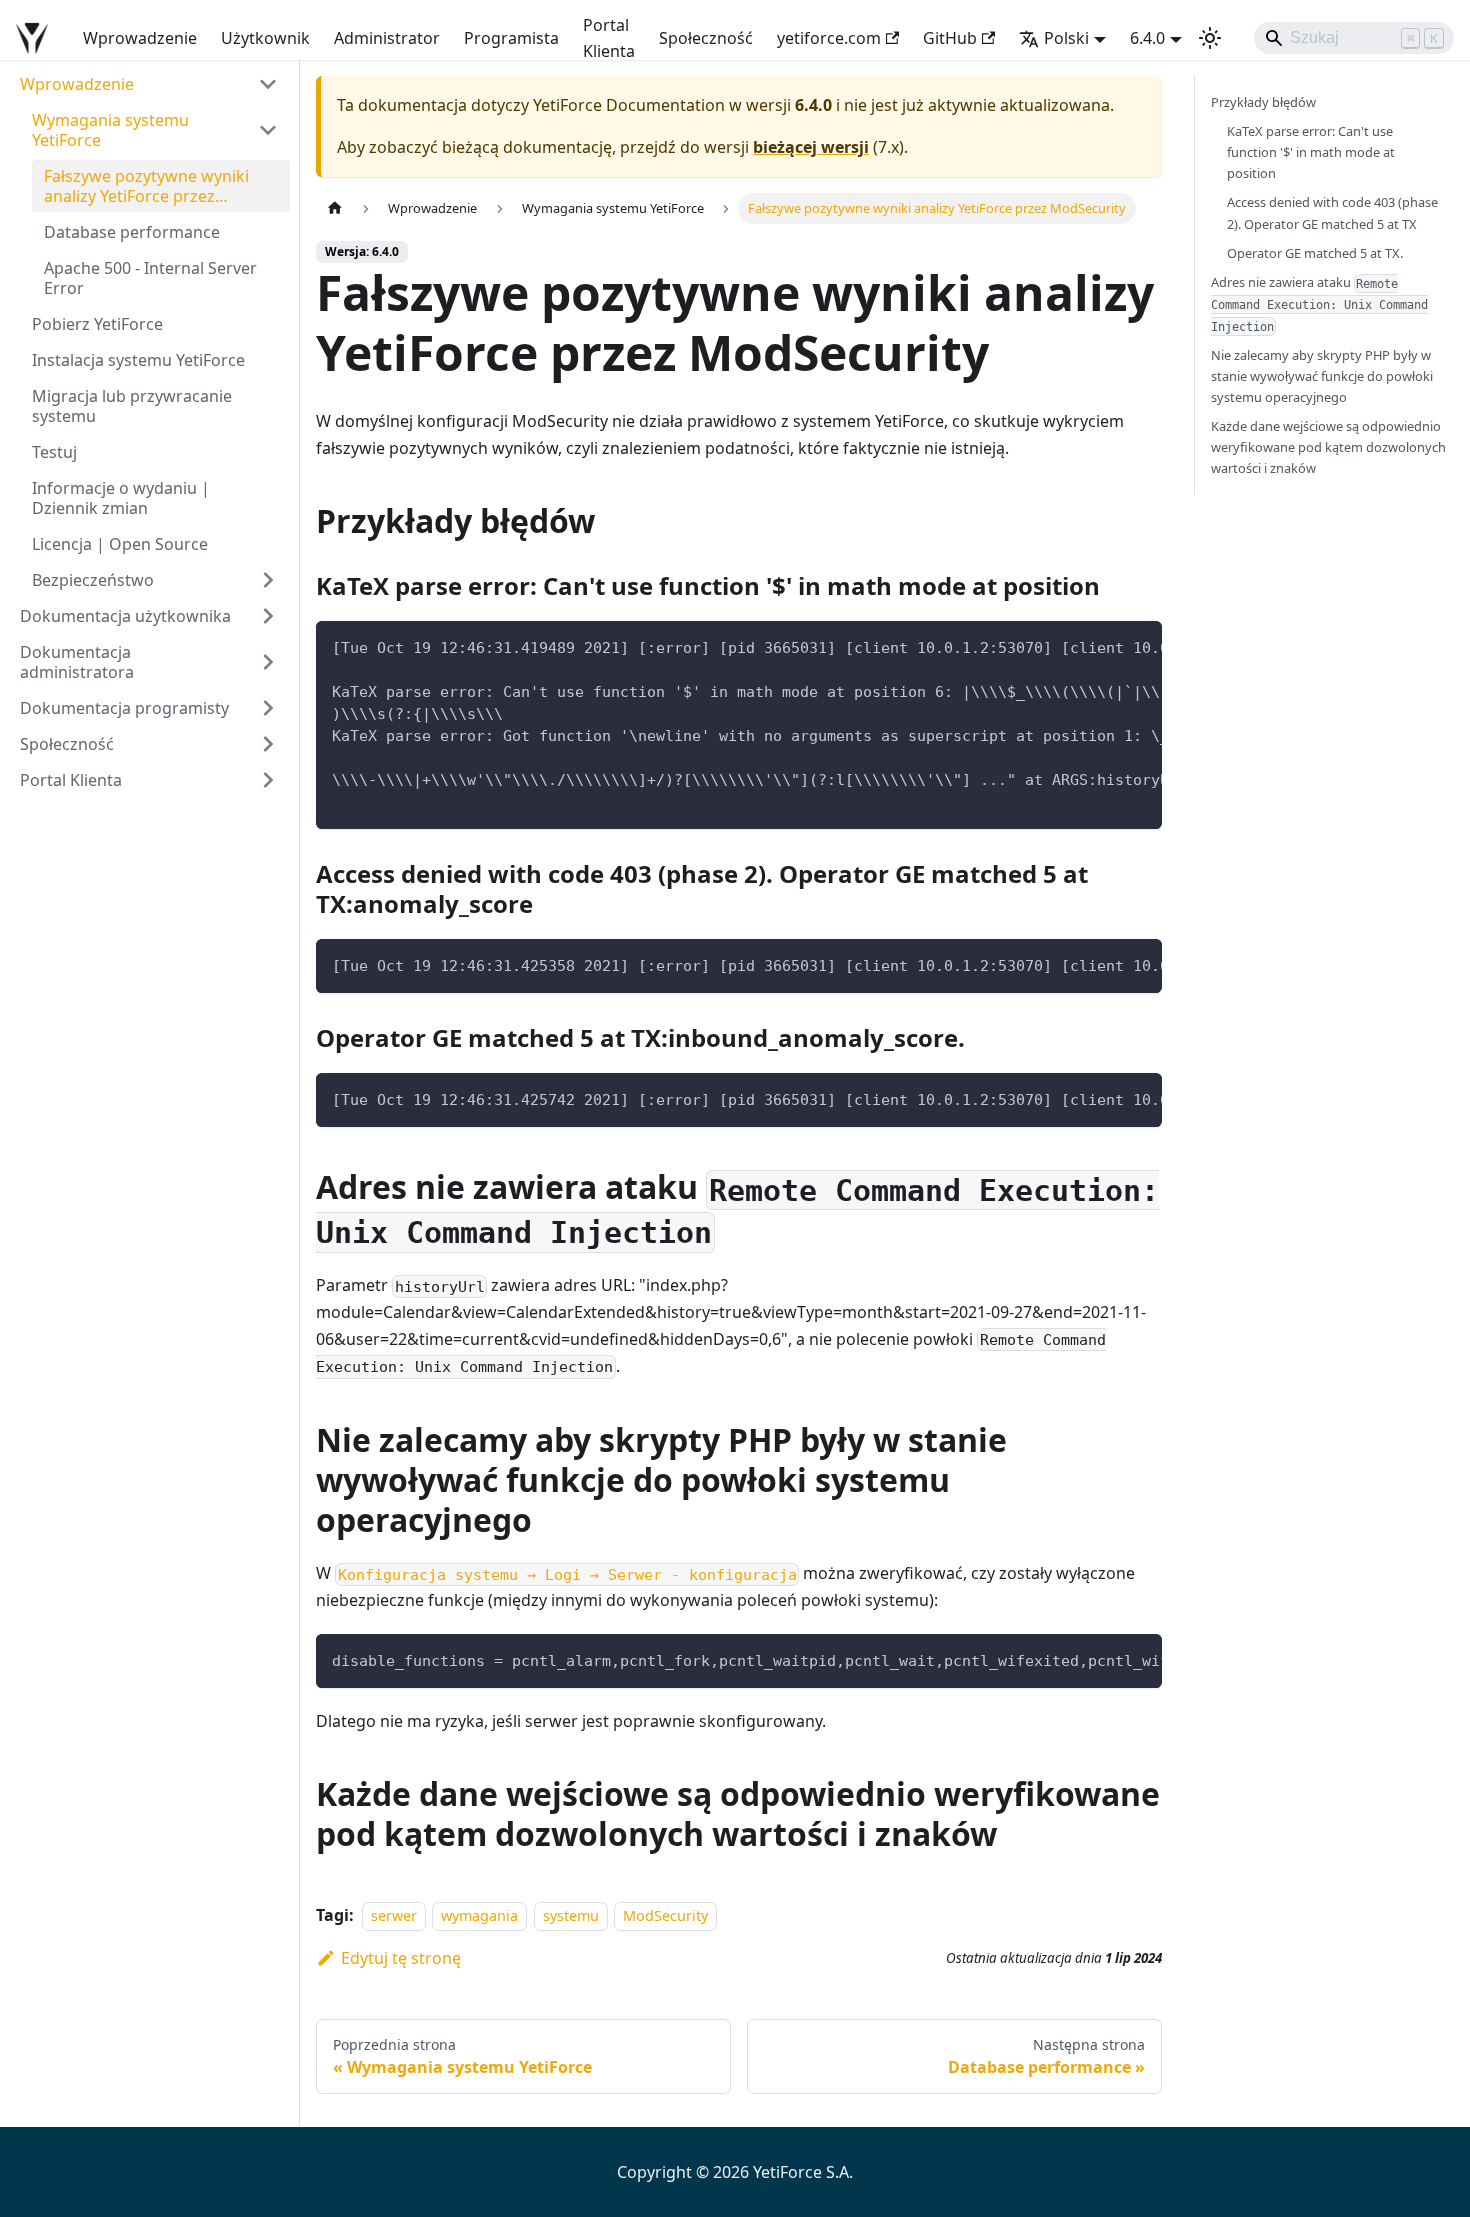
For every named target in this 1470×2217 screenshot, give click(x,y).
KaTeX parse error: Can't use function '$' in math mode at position (1311, 152)
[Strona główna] (335, 208)
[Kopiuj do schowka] (1137, 646)
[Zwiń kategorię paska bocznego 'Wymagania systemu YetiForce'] (268, 130)
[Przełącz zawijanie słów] (1101, 646)
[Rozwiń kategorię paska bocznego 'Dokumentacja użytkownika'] (268, 616)
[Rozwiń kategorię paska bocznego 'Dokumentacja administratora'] (268, 662)
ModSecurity (665, 1915)
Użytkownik (265, 38)
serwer (394, 1915)
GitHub (950, 38)
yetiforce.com (829, 38)
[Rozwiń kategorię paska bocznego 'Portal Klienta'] (268, 780)
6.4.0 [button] (1147, 38)
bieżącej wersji (811, 147)
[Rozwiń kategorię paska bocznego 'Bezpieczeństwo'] (268, 580)
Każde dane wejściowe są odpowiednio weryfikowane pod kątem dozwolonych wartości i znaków (1328, 447)
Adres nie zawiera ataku (1319, 303)
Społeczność (706, 38)
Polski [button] (1066, 38)
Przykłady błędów (1263, 102)
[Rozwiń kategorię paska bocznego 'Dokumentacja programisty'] (268, 708)
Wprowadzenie (140, 38)
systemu (571, 1915)
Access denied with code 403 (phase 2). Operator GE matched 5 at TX (1332, 212)
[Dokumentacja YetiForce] (35, 38)
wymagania (479, 1915)
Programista (511, 38)
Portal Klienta (609, 38)
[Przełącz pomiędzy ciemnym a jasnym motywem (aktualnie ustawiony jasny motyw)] (1210, 38)
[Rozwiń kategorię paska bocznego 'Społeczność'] (268, 744)
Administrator (387, 38)
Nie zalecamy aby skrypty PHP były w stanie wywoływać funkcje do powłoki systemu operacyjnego (1322, 376)
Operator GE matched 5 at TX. (1315, 253)
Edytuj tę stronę (401, 1958)
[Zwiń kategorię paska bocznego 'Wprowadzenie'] (268, 84)
